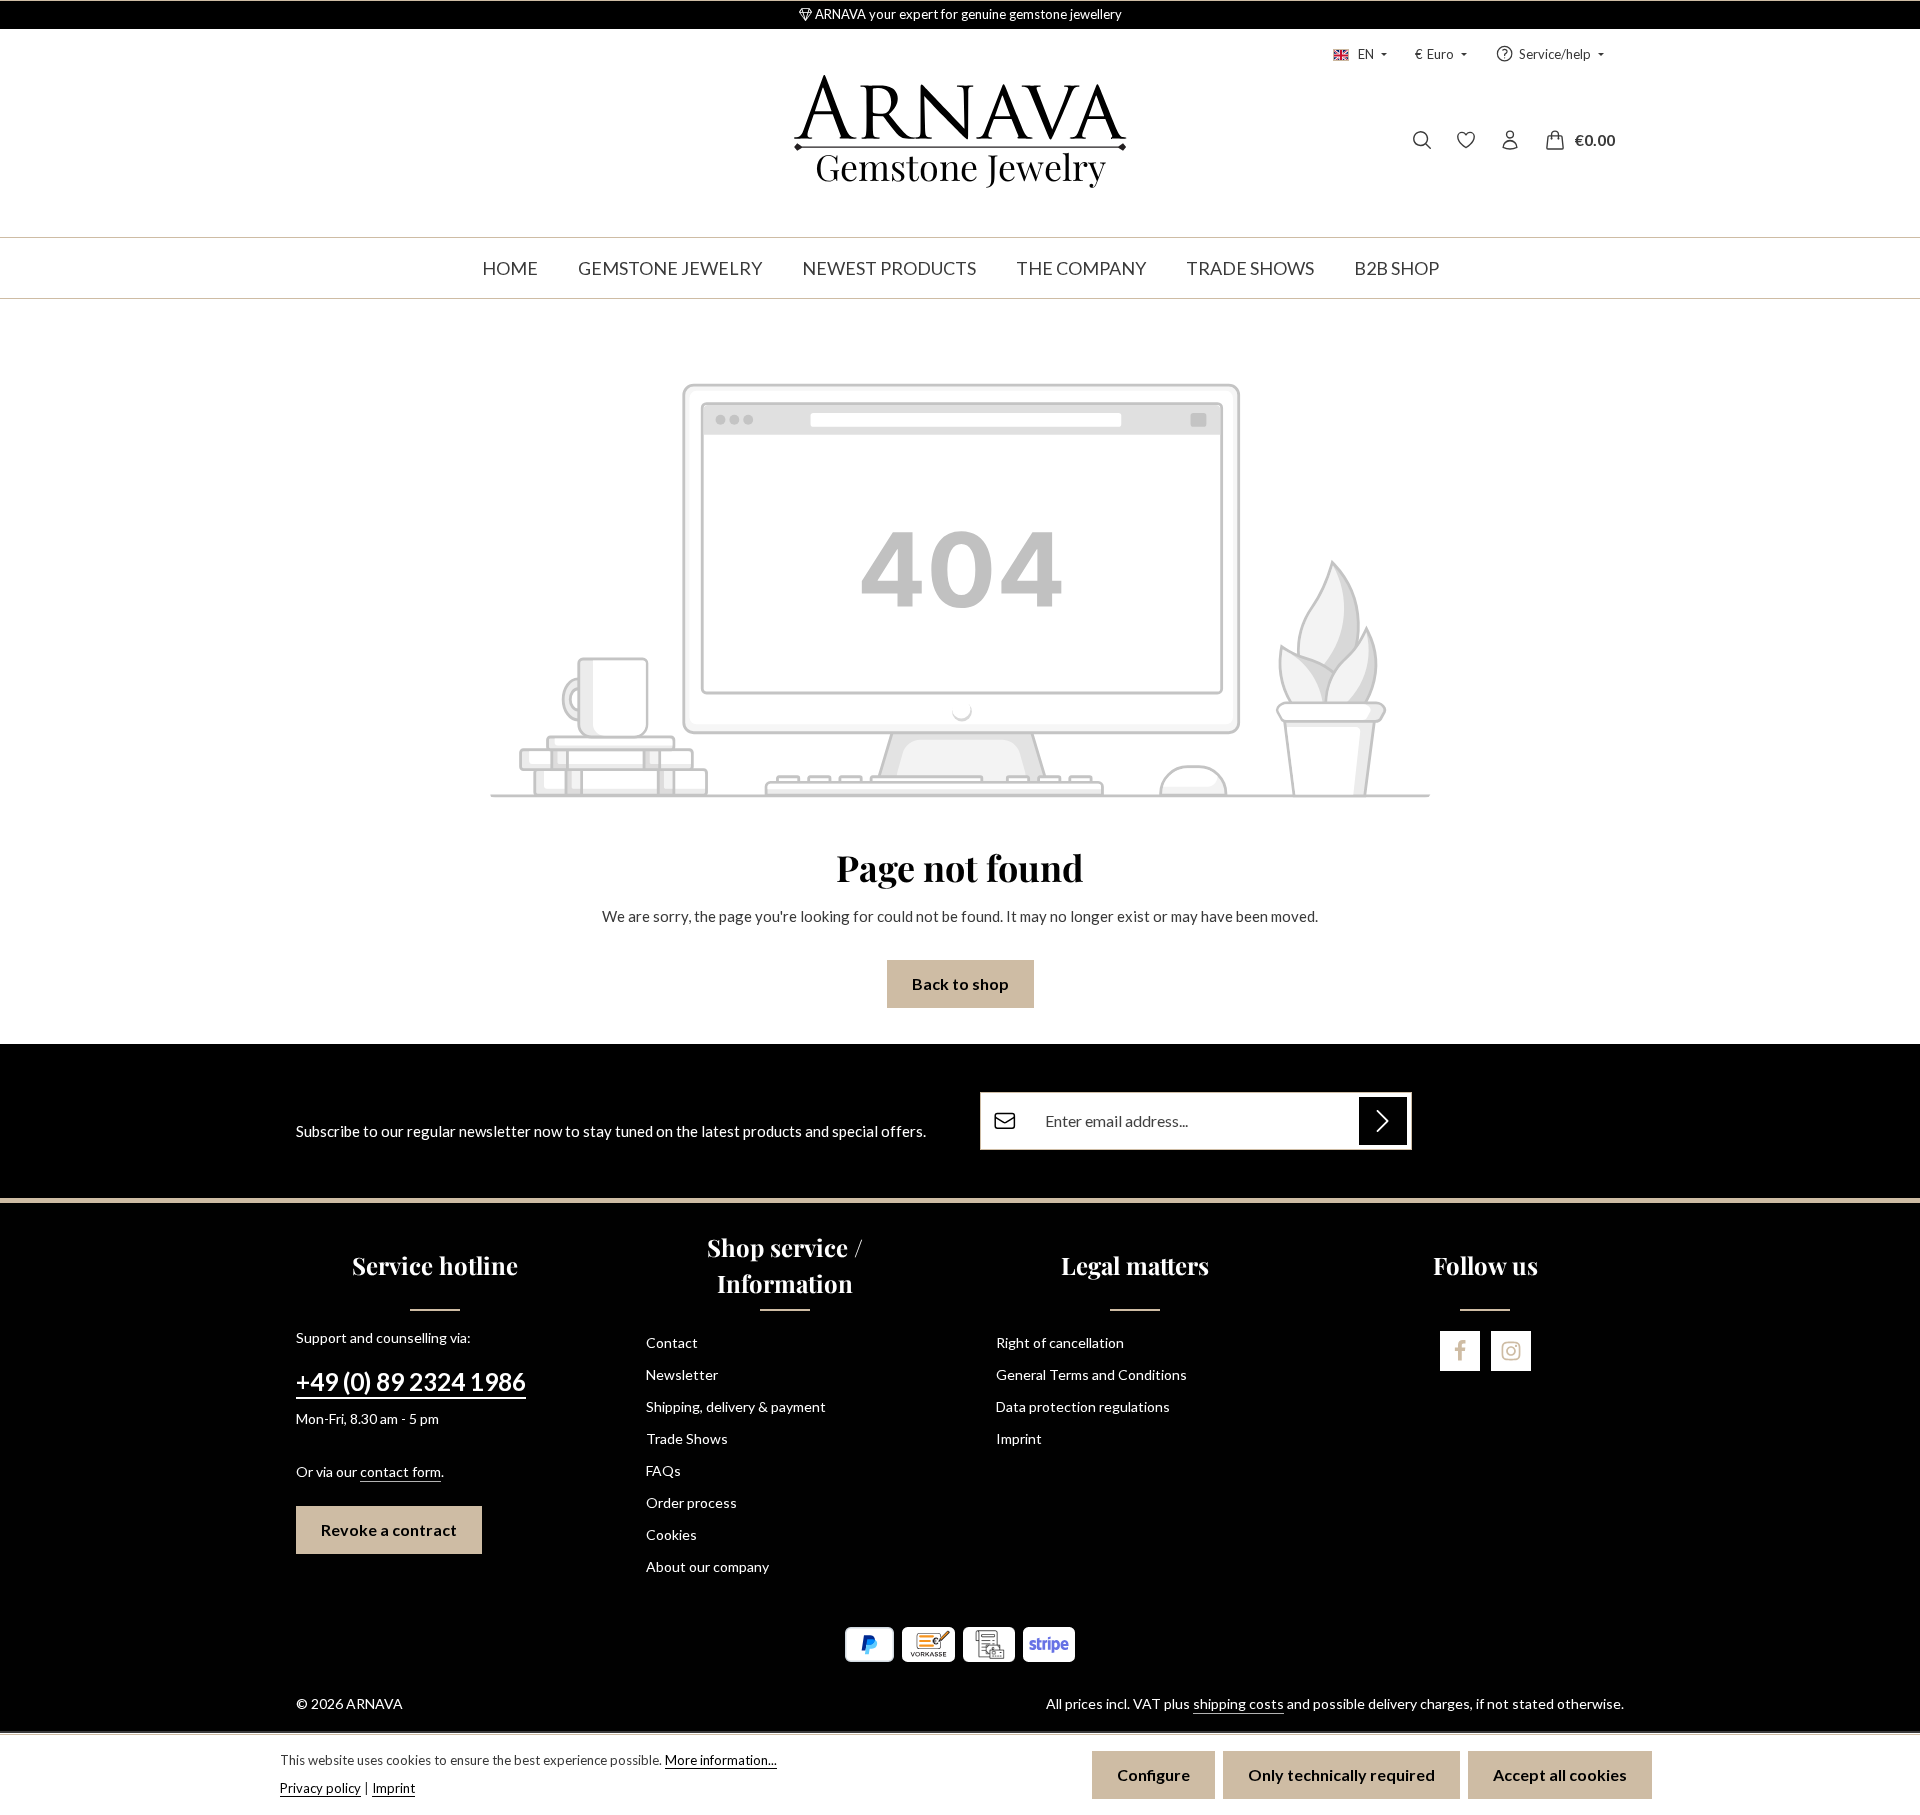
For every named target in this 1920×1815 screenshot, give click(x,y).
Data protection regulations (1083, 1406)
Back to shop (960, 983)
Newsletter (682, 1374)
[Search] (1422, 140)
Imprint (1019, 1438)
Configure (1153, 1774)
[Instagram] (1511, 1351)
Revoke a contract (389, 1529)
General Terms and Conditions (1091, 1374)
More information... (721, 1760)
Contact (672, 1342)
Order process (691, 1502)
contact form (400, 1471)
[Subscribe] (1383, 1121)
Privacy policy (320, 1788)
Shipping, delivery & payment (736, 1406)
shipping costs (1238, 1703)
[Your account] (1510, 140)
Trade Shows (687, 1438)
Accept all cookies (1560, 1774)
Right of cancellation (1060, 1342)
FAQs (663, 1470)
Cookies (671, 1534)
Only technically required (1341, 1774)
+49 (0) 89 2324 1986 (411, 1381)
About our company (707, 1566)
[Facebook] (1460, 1351)
